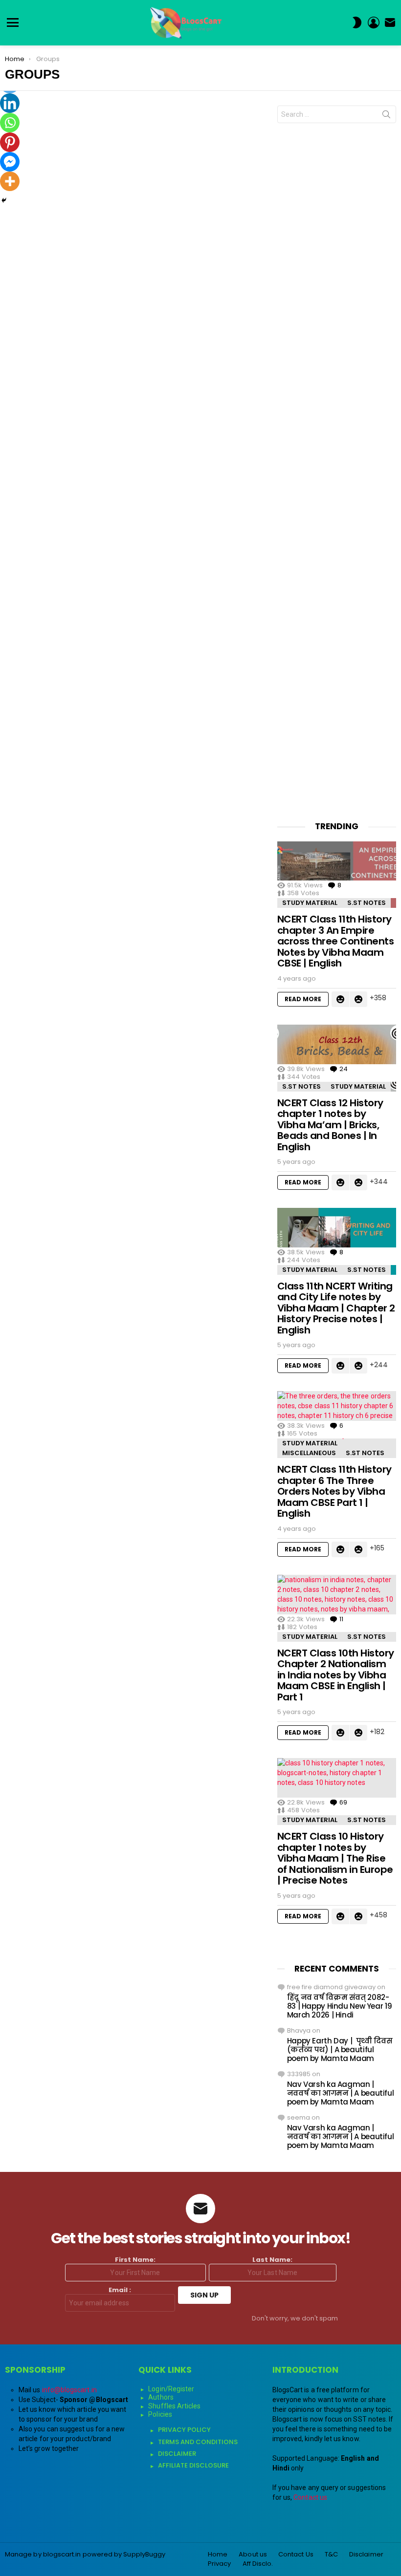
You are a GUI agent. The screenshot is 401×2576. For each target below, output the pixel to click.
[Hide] (4, 200)
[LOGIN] (374, 22)
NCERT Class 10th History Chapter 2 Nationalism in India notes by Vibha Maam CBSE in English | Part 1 (336, 1675)
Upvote (340, 999)
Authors (161, 2397)
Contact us (310, 2497)
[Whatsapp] (10, 123)
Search (386, 116)
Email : (120, 2290)
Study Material (310, 903)
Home (218, 2555)
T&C (331, 2555)
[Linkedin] (10, 103)
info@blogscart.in (69, 2390)
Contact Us (296, 2555)
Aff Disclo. (258, 2564)
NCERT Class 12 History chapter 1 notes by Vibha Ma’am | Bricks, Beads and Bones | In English (330, 1125)
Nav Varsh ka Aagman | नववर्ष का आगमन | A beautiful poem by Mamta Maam (341, 2093)
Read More (303, 999)
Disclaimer (177, 2454)
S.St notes (367, 903)
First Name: (135, 2260)
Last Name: (272, 2260)
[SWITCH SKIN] (357, 22)
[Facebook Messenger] (10, 162)
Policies (160, 2414)
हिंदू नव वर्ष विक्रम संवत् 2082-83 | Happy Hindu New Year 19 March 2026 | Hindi (340, 2006)
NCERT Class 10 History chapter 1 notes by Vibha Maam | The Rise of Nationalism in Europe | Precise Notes (335, 1858)
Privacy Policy (184, 2430)
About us (253, 2555)
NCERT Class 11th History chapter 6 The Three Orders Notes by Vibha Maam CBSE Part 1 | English (334, 1491)
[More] (10, 181)
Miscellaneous (309, 1453)
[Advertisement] (337, 472)
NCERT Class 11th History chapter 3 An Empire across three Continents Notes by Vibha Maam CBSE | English (336, 941)
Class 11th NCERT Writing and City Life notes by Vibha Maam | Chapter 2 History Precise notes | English (336, 1308)
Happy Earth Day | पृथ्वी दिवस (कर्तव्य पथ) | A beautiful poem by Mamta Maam (340, 2050)
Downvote (358, 999)
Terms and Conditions (198, 2442)
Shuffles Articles (174, 2406)
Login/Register (171, 2389)
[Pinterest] (10, 142)
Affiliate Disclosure (193, 2465)
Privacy (220, 2564)
